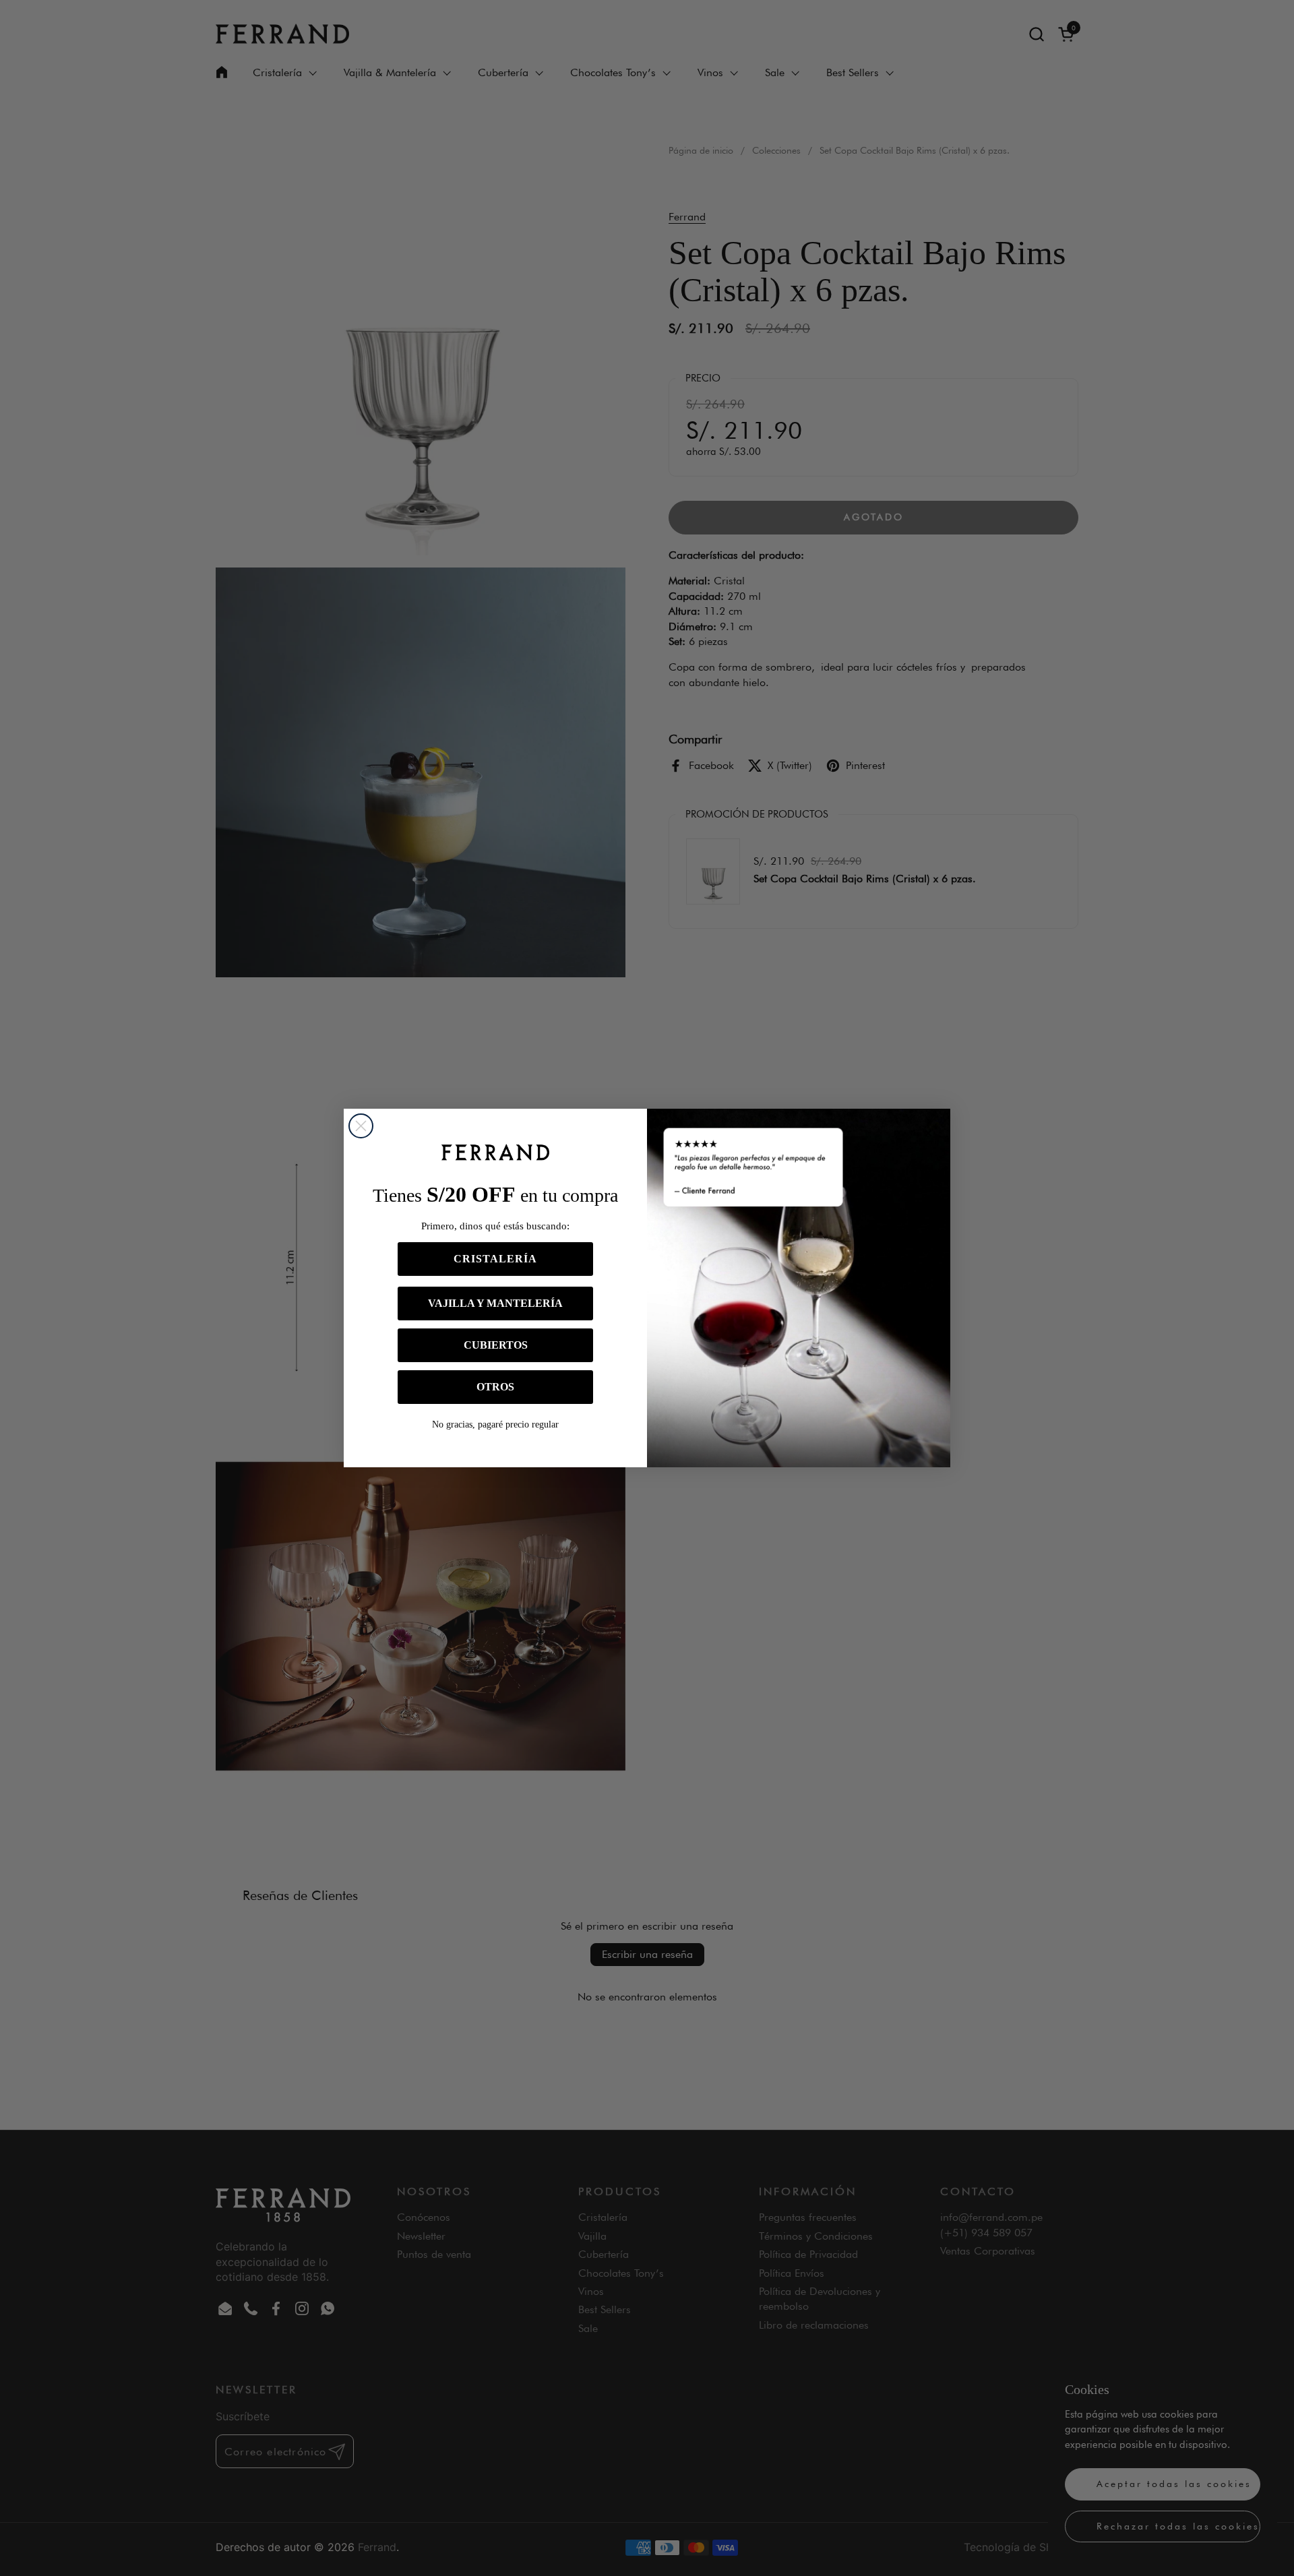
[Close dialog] (361, 1126)
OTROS (495, 1387)
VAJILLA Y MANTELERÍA (495, 1303)
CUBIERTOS (496, 1345)
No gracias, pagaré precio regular (495, 1424)
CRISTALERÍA (495, 1259)
